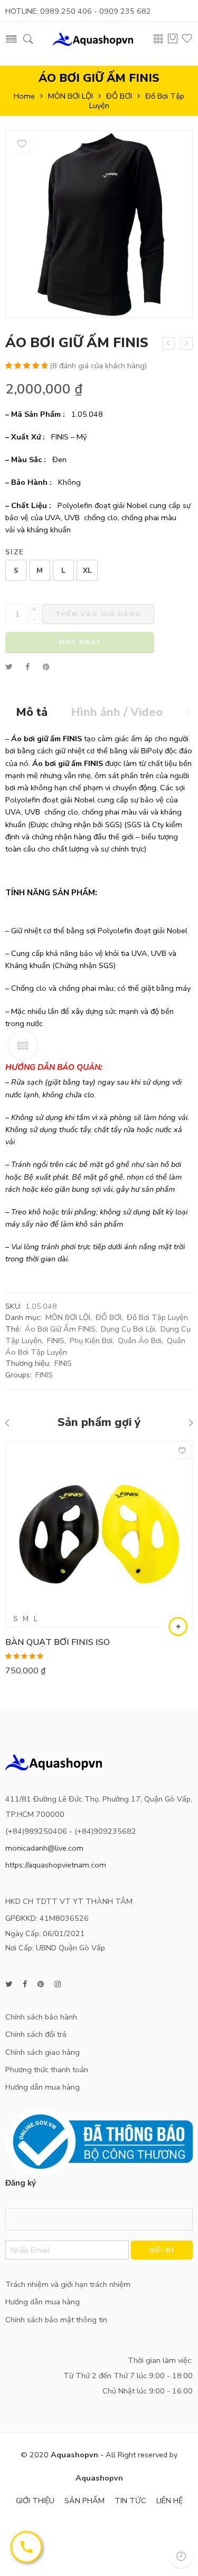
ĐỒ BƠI (119, 96)
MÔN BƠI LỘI (70, 96)
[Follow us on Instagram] (58, 1984)
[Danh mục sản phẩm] (158, 41)
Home (24, 96)
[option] (99, 227)
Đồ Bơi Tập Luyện (157, 1317)
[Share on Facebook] (27, 667)
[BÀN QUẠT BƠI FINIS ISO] (99, 1534)
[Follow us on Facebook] (25, 1984)
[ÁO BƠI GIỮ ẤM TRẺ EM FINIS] (186, 343)
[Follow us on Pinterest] (41, 1984)
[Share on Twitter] (9, 667)
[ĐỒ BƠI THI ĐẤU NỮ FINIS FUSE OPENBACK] (168, 343)
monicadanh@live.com (44, 1848)
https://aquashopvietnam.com (56, 1865)
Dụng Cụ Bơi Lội (128, 1329)
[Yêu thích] (22, 144)
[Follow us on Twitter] (9, 1984)
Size (15, 553)
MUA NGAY (80, 642)
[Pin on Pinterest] (46, 667)
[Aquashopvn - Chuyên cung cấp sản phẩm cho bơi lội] (93, 38)
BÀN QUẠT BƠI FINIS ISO (58, 1642)
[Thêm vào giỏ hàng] (178, 1626)
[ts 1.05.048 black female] (99, 224)
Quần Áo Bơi (140, 1340)
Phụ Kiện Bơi (91, 1340)
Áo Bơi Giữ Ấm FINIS (60, 1329)
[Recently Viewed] (181, 2556)
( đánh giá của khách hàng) (98, 366)
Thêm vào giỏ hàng (98, 614)
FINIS (56, 1340)
